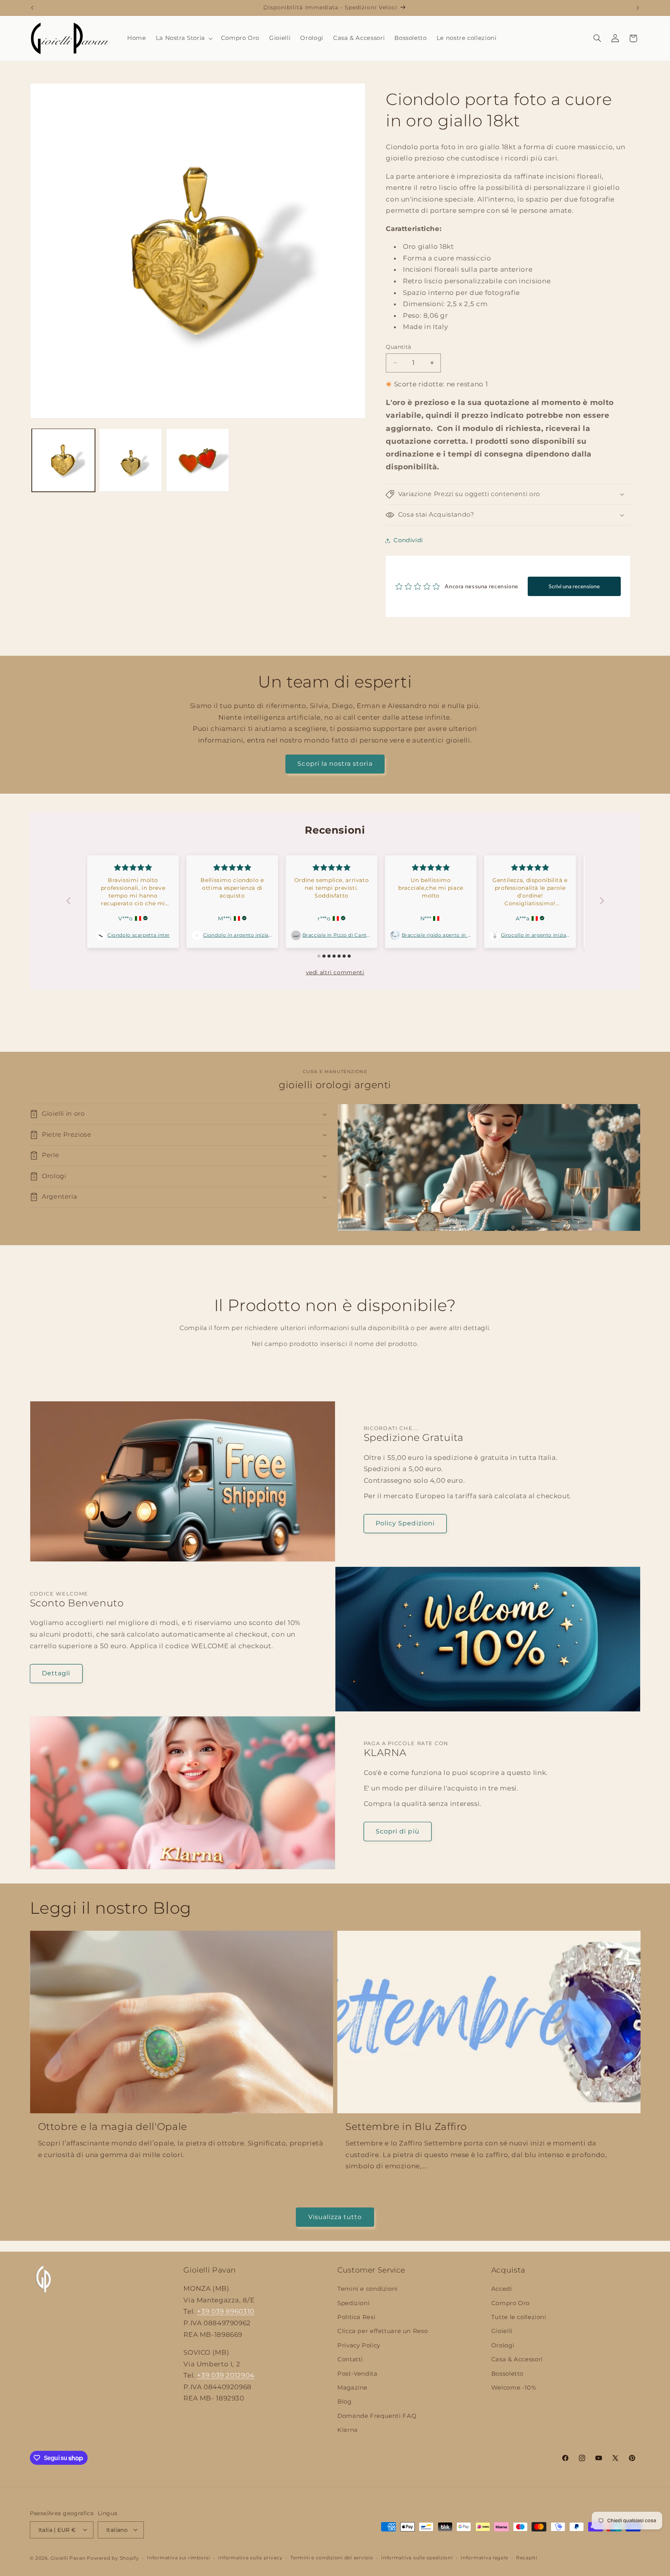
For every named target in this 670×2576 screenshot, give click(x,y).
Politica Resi (356, 2317)
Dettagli (56, 1673)
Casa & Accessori (517, 2360)
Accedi (502, 2289)
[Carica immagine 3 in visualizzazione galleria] (198, 460)
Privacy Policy (359, 2345)
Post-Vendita (357, 2374)
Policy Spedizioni (405, 1523)
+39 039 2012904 (225, 2376)
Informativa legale (484, 2558)
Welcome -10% (514, 2388)
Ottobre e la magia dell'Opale (113, 2126)
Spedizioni (353, 2303)
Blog (344, 2402)
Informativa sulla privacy (250, 2558)
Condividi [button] (408, 540)
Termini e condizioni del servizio (332, 2558)
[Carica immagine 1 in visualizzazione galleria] (63, 460)
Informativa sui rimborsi (179, 2558)
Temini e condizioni (368, 2289)
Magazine (352, 2388)
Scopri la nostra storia (335, 764)
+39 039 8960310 (225, 2312)
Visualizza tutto (335, 2217)
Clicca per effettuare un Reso (382, 2331)
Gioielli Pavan (69, 2558)
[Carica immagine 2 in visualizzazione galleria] (130, 460)
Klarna (348, 2430)
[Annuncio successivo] (638, 8)
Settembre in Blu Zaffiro (406, 2126)
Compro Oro (510, 2303)
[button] (183, 38)
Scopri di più (398, 1831)
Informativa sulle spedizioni (417, 2558)
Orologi (503, 2345)
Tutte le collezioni (519, 2317)
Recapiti (527, 2558)
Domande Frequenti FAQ (377, 2416)
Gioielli (502, 2331)
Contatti (350, 2360)
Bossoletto (507, 2374)
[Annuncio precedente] (32, 8)
